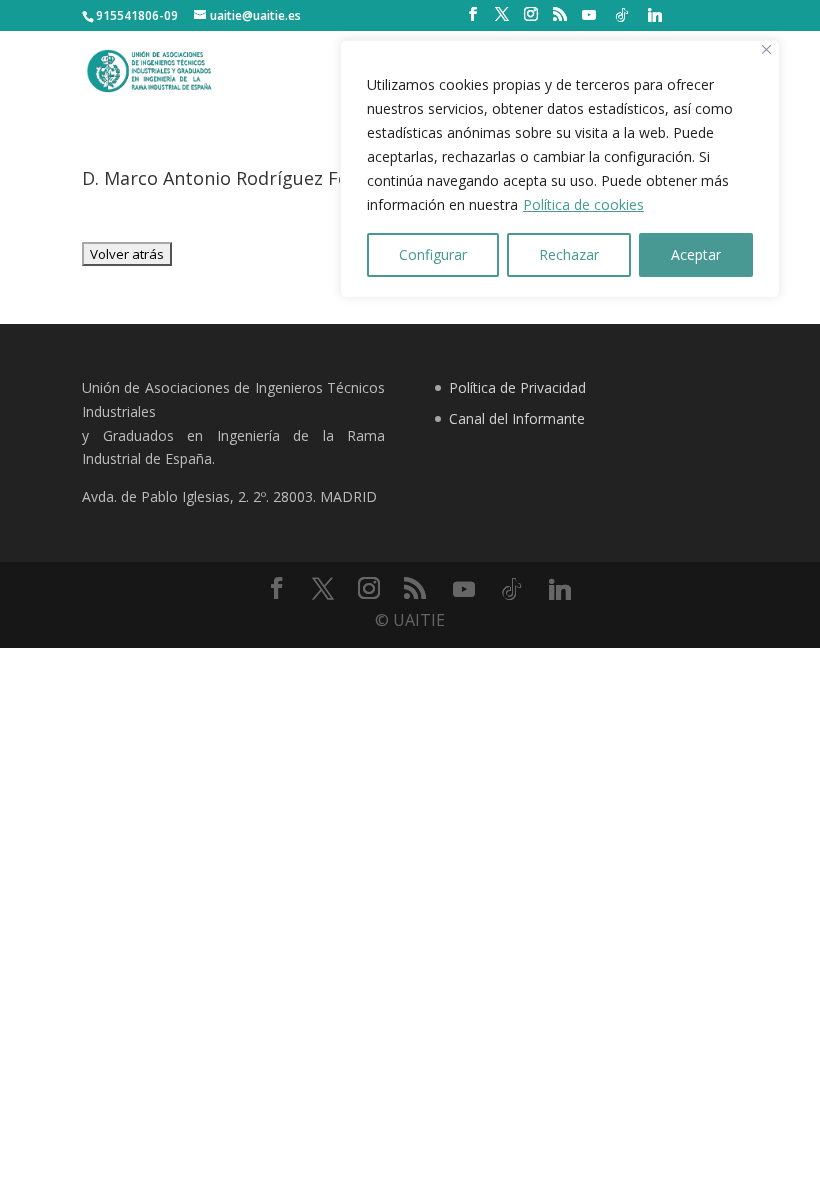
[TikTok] (622, 15)
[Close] (766, 49)
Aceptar (696, 254)
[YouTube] (589, 15)
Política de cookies (583, 204)
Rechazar (569, 254)
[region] (560, 169)
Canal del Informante (517, 418)
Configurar (433, 254)
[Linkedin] (655, 15)
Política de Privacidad (517, 387)
